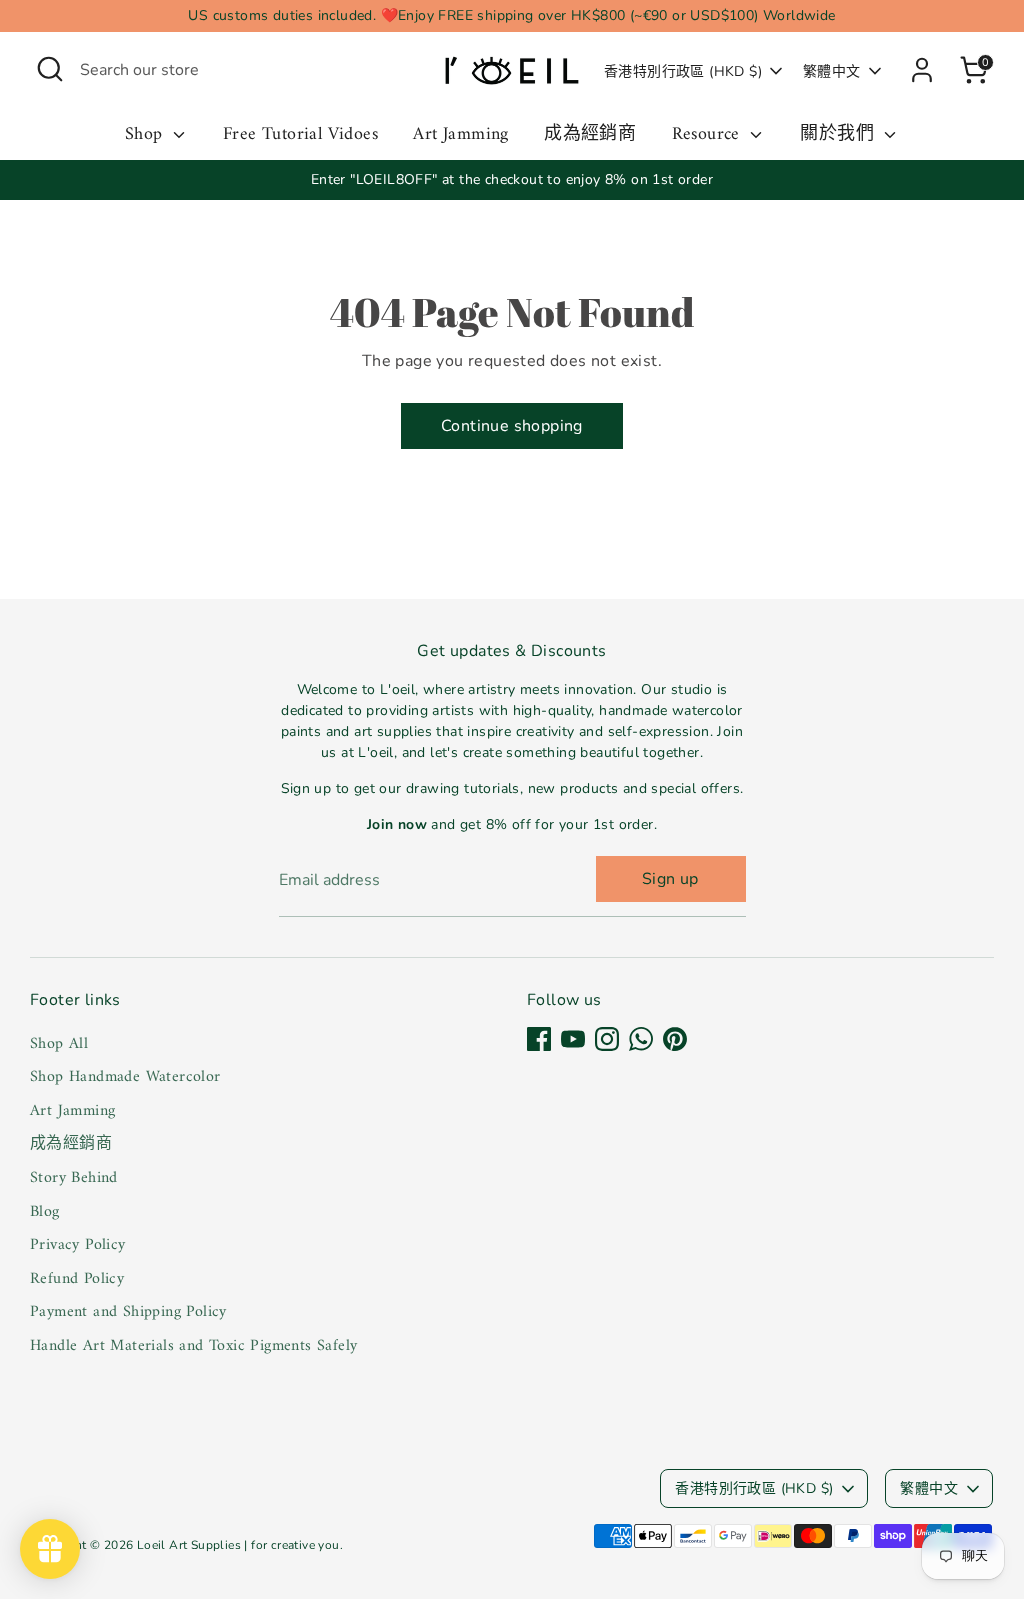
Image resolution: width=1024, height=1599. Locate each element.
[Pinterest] (675, 1039)
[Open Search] (50, 69)
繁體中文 (832, 71)
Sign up (670, 879)
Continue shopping (512, 426)
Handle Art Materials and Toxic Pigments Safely (193, 1346)
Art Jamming (460, 135)
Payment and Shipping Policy (128, 1312)
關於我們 (839, 135)
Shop (146, 135)
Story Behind (74, 1178)
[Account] (922, 70)
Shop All (59, 1044)
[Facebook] (539, 1039)
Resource (709, 135)
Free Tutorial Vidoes (300, 135)
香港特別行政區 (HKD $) (683, 71)
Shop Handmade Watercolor (125, 1077)
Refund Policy (77, 1279)
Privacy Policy (78, 1245)
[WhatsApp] (641, 1039)
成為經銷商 (590, 135)
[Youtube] (573, 1039)
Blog (45, 1212)
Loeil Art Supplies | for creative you (238, 1545)
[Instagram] (607, 1039)
